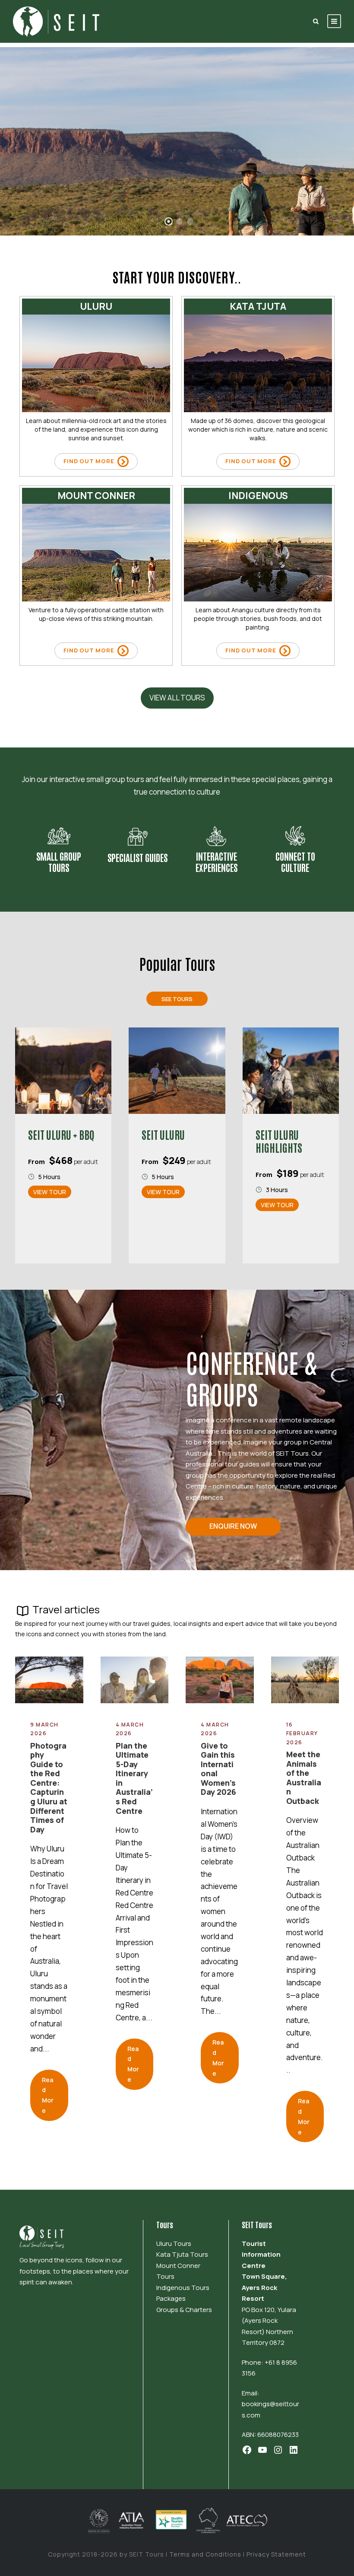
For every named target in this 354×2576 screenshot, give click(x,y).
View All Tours (177, 698)
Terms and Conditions (205, 2554)
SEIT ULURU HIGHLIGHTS (279, 1141)
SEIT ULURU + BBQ (61, 1134)
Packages (171, 2298)
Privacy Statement (275, 2554)
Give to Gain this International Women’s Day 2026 (218, 1769)
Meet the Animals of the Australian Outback (304, 1778)
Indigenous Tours (183, 2288)
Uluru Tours (174, 2244)
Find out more (90, 461)
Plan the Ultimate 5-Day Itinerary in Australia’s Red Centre (134, 1778)
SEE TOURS (45, 207)
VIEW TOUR (50, 1192)
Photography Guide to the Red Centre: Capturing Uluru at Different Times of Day (49, 1787)
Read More (48, 2095)
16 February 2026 (302, 1733)
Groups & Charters (184, 2310)
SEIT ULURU (163, 1134)
